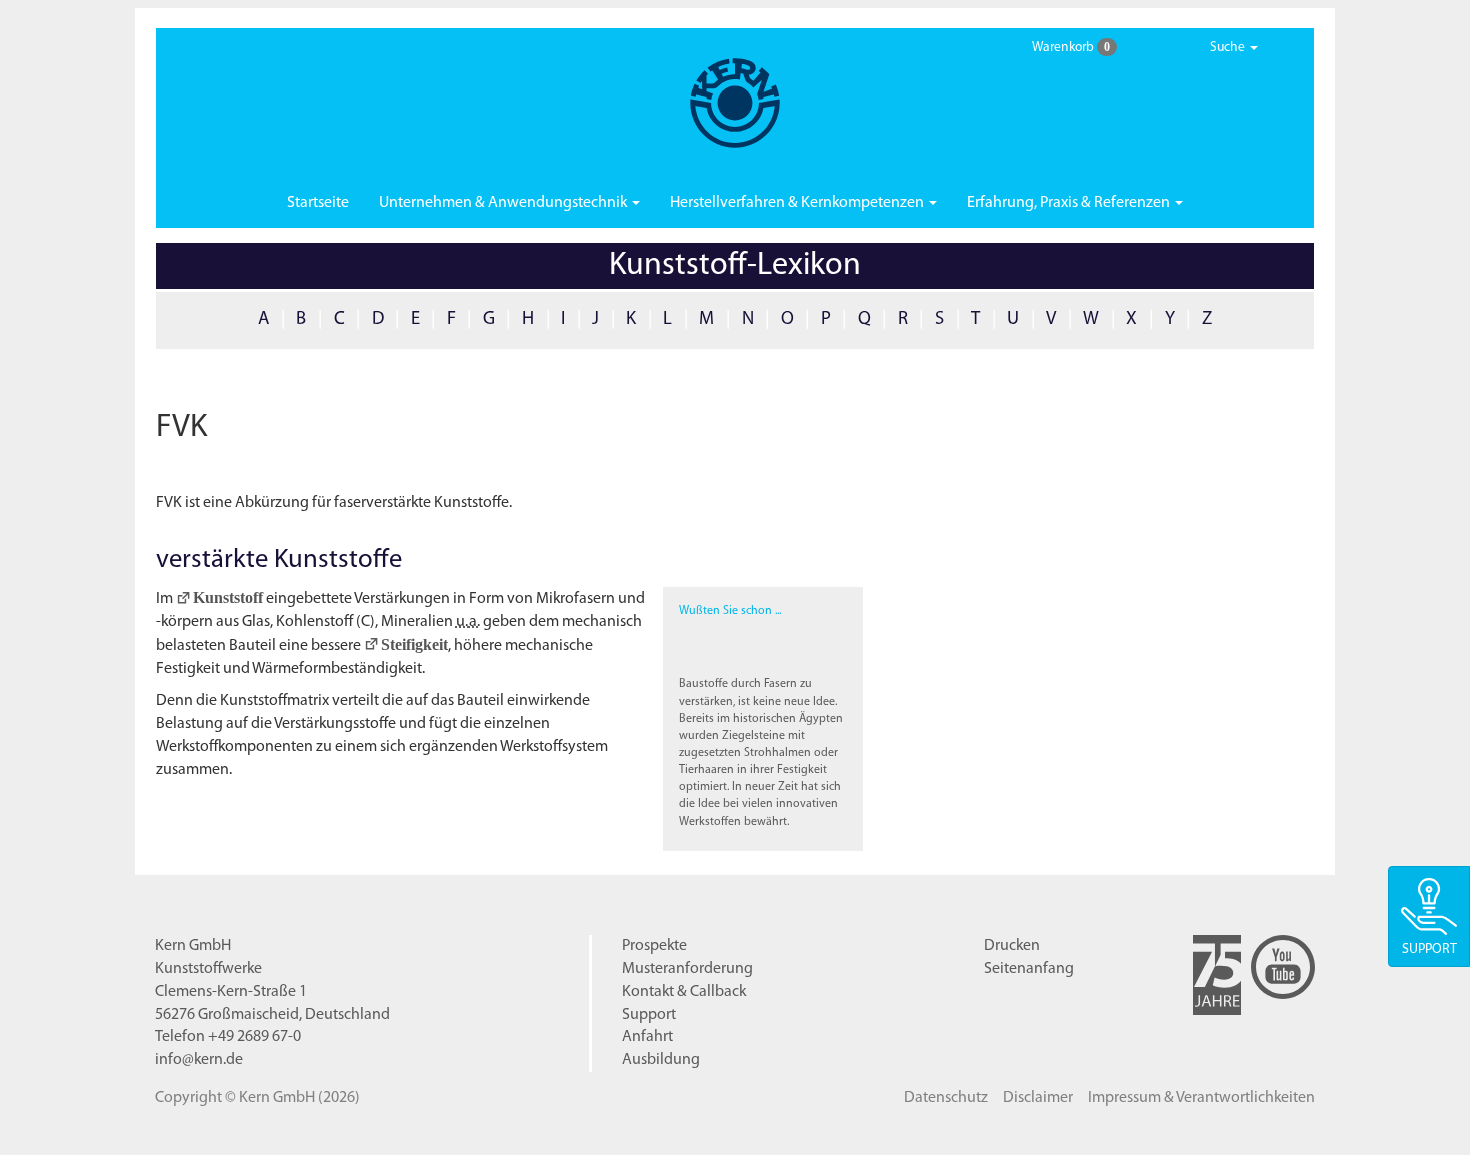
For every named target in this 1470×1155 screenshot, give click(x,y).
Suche (1229, 47)
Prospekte (654, 946)
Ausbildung (661, 1060)
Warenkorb (1071, 47)
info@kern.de (199, 1060)
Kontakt (684, 992)
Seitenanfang (1029, 969)
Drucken (1012, 946)
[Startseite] (735, 103)
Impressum (1201, 1098)
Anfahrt (647, 1037)
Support (649, 1015)
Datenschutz (946, 1098)
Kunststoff (228, 597)
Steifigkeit (414, 644)
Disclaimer (1038, 1098)
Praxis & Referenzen (1070, 203)
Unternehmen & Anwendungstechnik (504, 203)
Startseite (318, 203)
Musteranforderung (687, 969)
